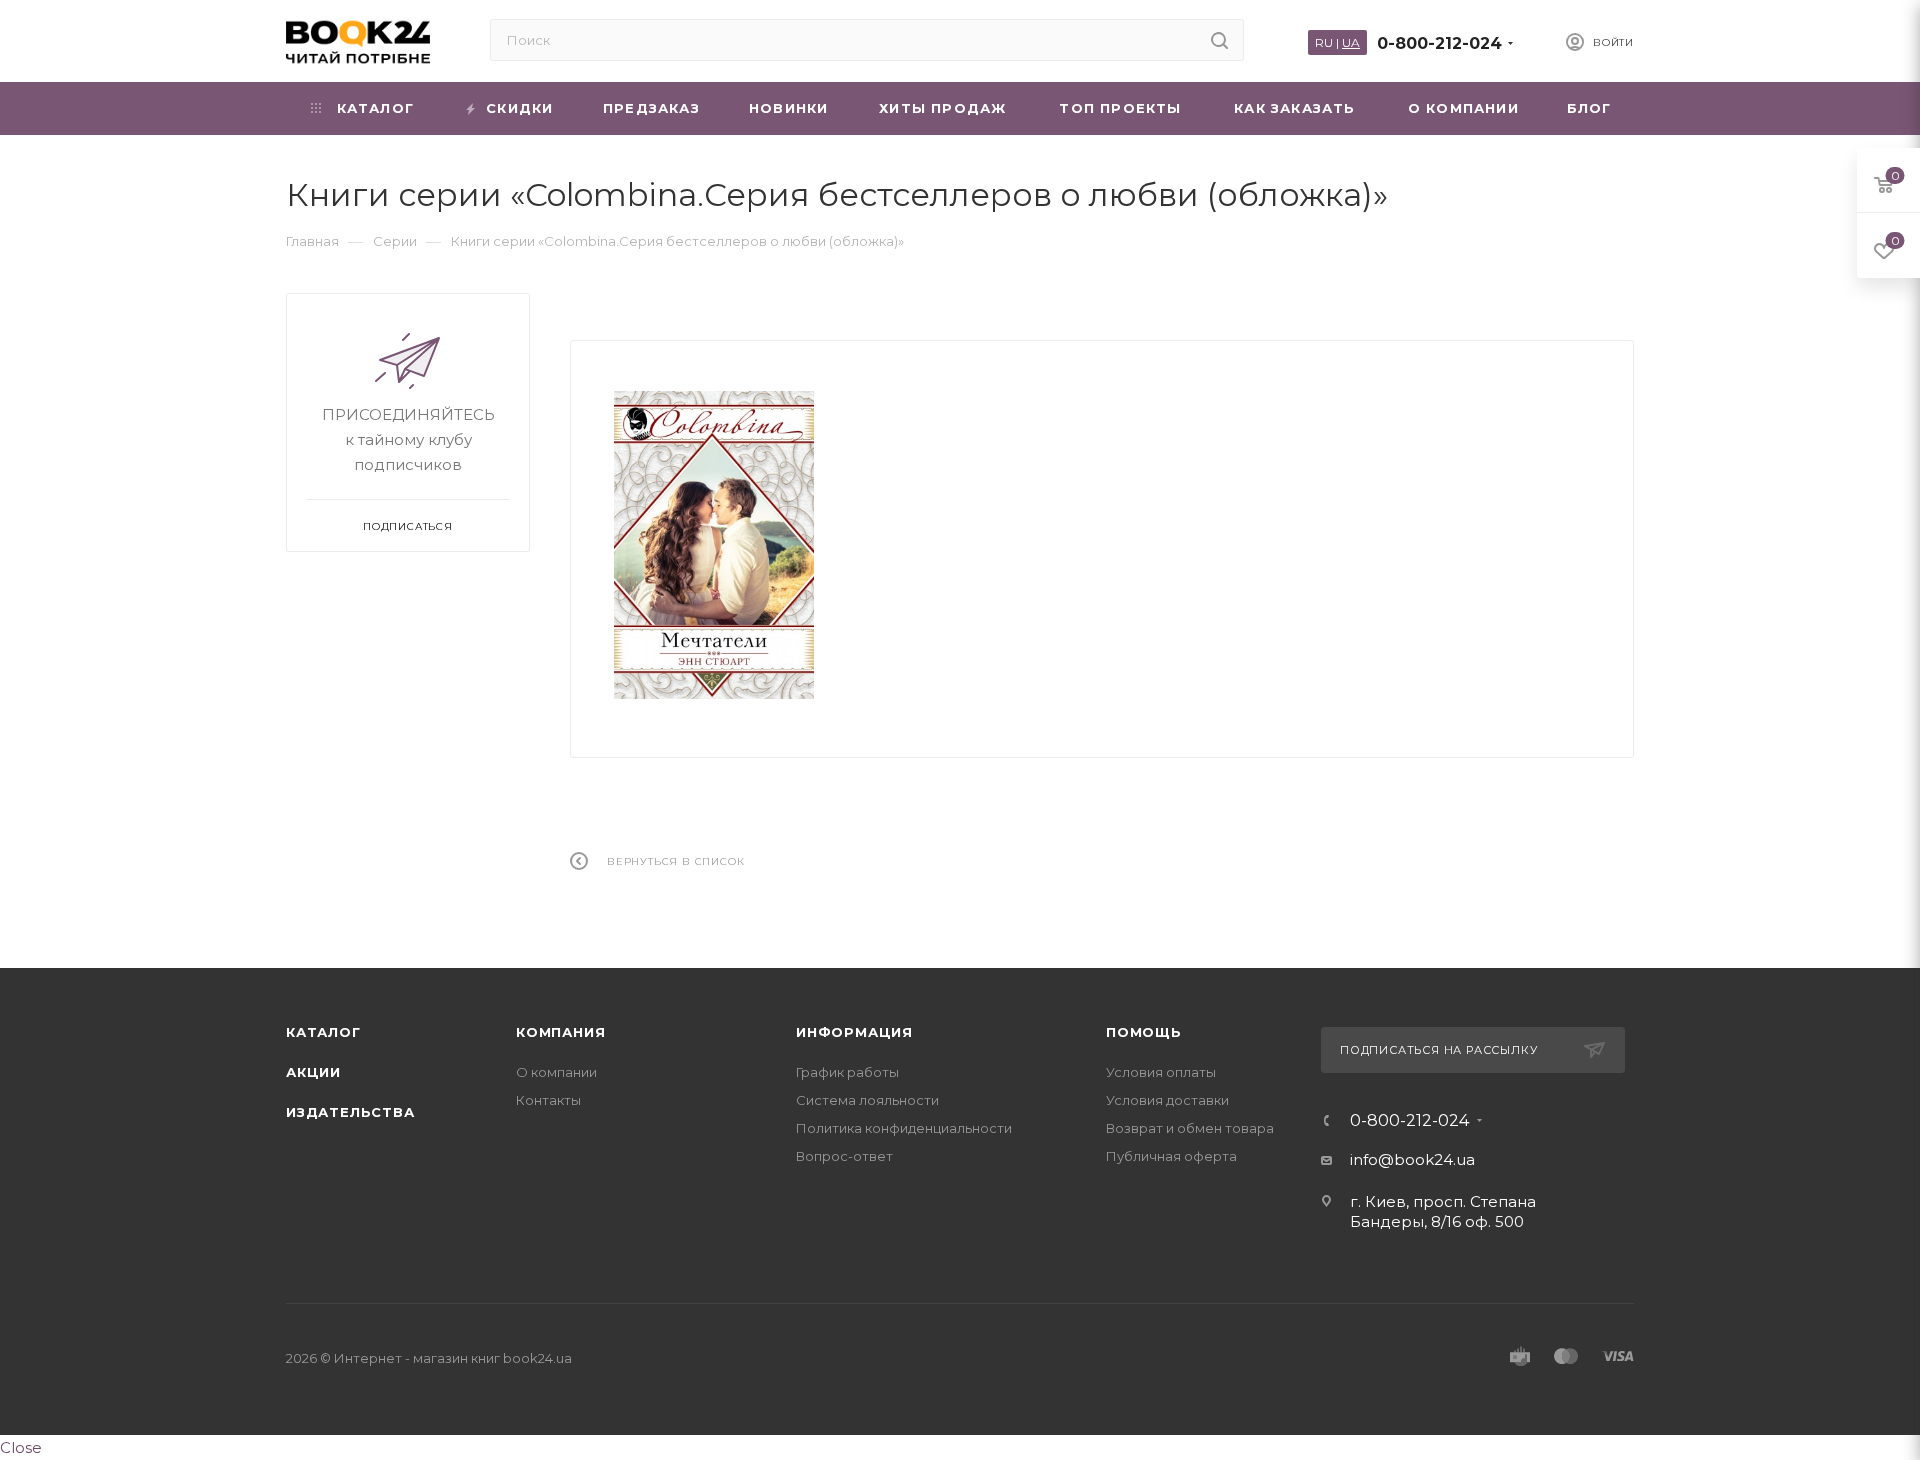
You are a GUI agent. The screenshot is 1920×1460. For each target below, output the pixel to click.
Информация (854, 1032)
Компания (560, 1032)
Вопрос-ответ (844, 1156)
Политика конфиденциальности (904, 1128)
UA (1351, 42)
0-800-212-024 (1439, 43)
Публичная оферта (1171, 1156)
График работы (847, 1072)
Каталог (323, 1032)
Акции (313, 1072)
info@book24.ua (1412, 1159)
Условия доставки (1167, 1100)
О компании (556, 1072)
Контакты (548, 1100)
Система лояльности (867, 1100)
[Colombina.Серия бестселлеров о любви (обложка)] (714, 545)
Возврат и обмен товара (1190, 1128)
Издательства (350, 1112)
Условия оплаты (1161, 1072)
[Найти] (1219, 40)
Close (21, 1447)
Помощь (1144, 1032)
